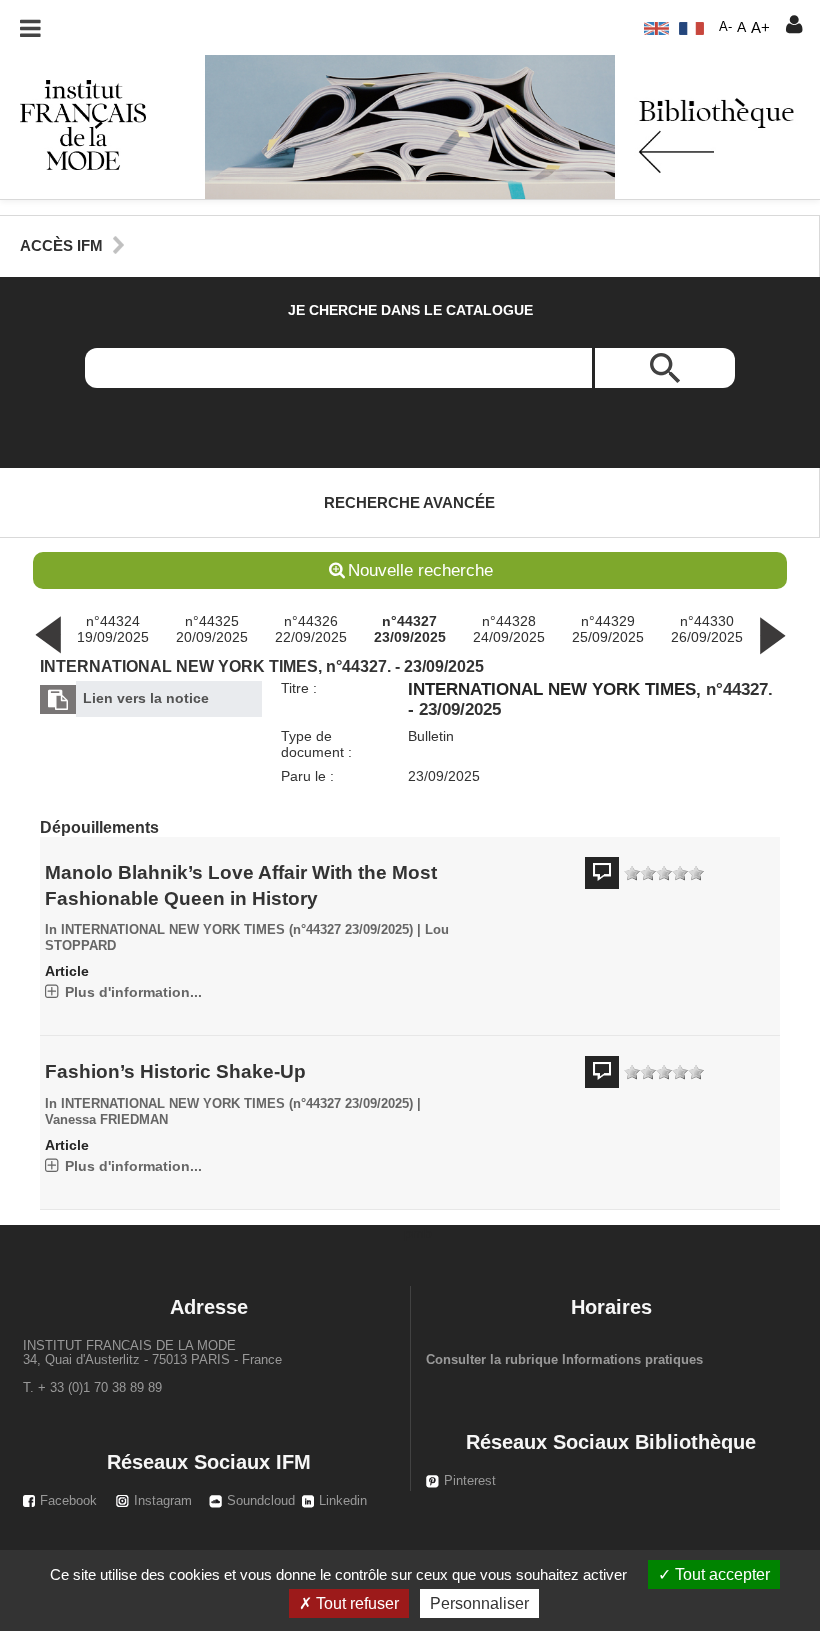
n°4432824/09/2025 (509, 629)
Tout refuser (355, 1603)
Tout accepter (720, 1574)
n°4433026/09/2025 (707, 629)
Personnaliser (479, 1603)
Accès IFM (61, 245)
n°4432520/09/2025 (212, 629)
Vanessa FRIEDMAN (106, 1120)
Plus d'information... (133, 992)
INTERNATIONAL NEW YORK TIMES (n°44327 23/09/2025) (237, 930)
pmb (418, 1233)
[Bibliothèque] (73, 124)
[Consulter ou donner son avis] (664, 873)
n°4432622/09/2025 (311, 629)
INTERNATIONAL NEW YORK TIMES (552, 689)
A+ (760, 27)
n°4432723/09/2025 (410, 629)
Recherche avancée (409, 502)
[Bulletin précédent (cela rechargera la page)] (48, 634)
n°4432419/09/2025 (113, 629)
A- (725, 27)
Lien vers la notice (146, 698)
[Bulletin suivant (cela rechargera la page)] (772, 634)
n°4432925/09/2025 (608, 629)
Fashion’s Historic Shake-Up (175, 1071)
